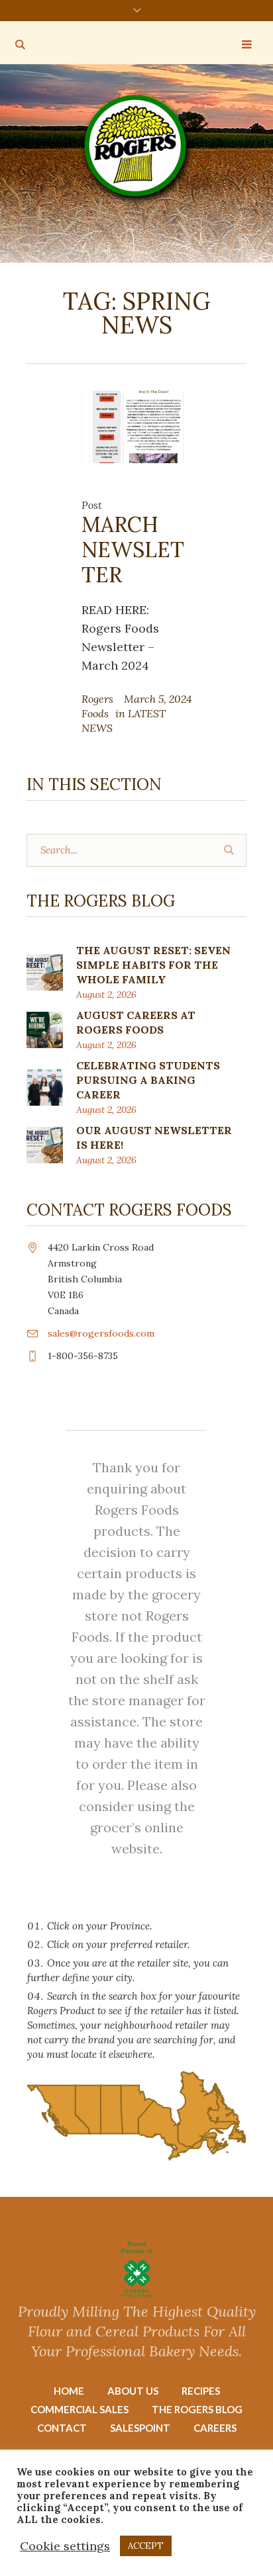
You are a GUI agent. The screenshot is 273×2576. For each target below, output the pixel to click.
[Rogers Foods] (137, 149)
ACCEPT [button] (146, 2546)
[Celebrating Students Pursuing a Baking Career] (45, 1086)
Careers (215, 2428)
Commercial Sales (80, 2409)
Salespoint (140, 2428)
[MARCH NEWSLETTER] (136, 425)
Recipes (201, 2391)
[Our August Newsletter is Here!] (45, 1144)
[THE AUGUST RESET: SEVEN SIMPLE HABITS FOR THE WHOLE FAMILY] (45, 971)
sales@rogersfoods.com (101, 1333)
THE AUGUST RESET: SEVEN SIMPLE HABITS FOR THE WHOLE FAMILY (153, 965)
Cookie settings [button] (65, 2546)
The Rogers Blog (197, 2409)
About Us (133, 2391)
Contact (62, 2428)
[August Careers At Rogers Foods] (45, 1029)
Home (69, 2391)
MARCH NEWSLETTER (133, 550)
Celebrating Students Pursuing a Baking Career (148, 1080)
